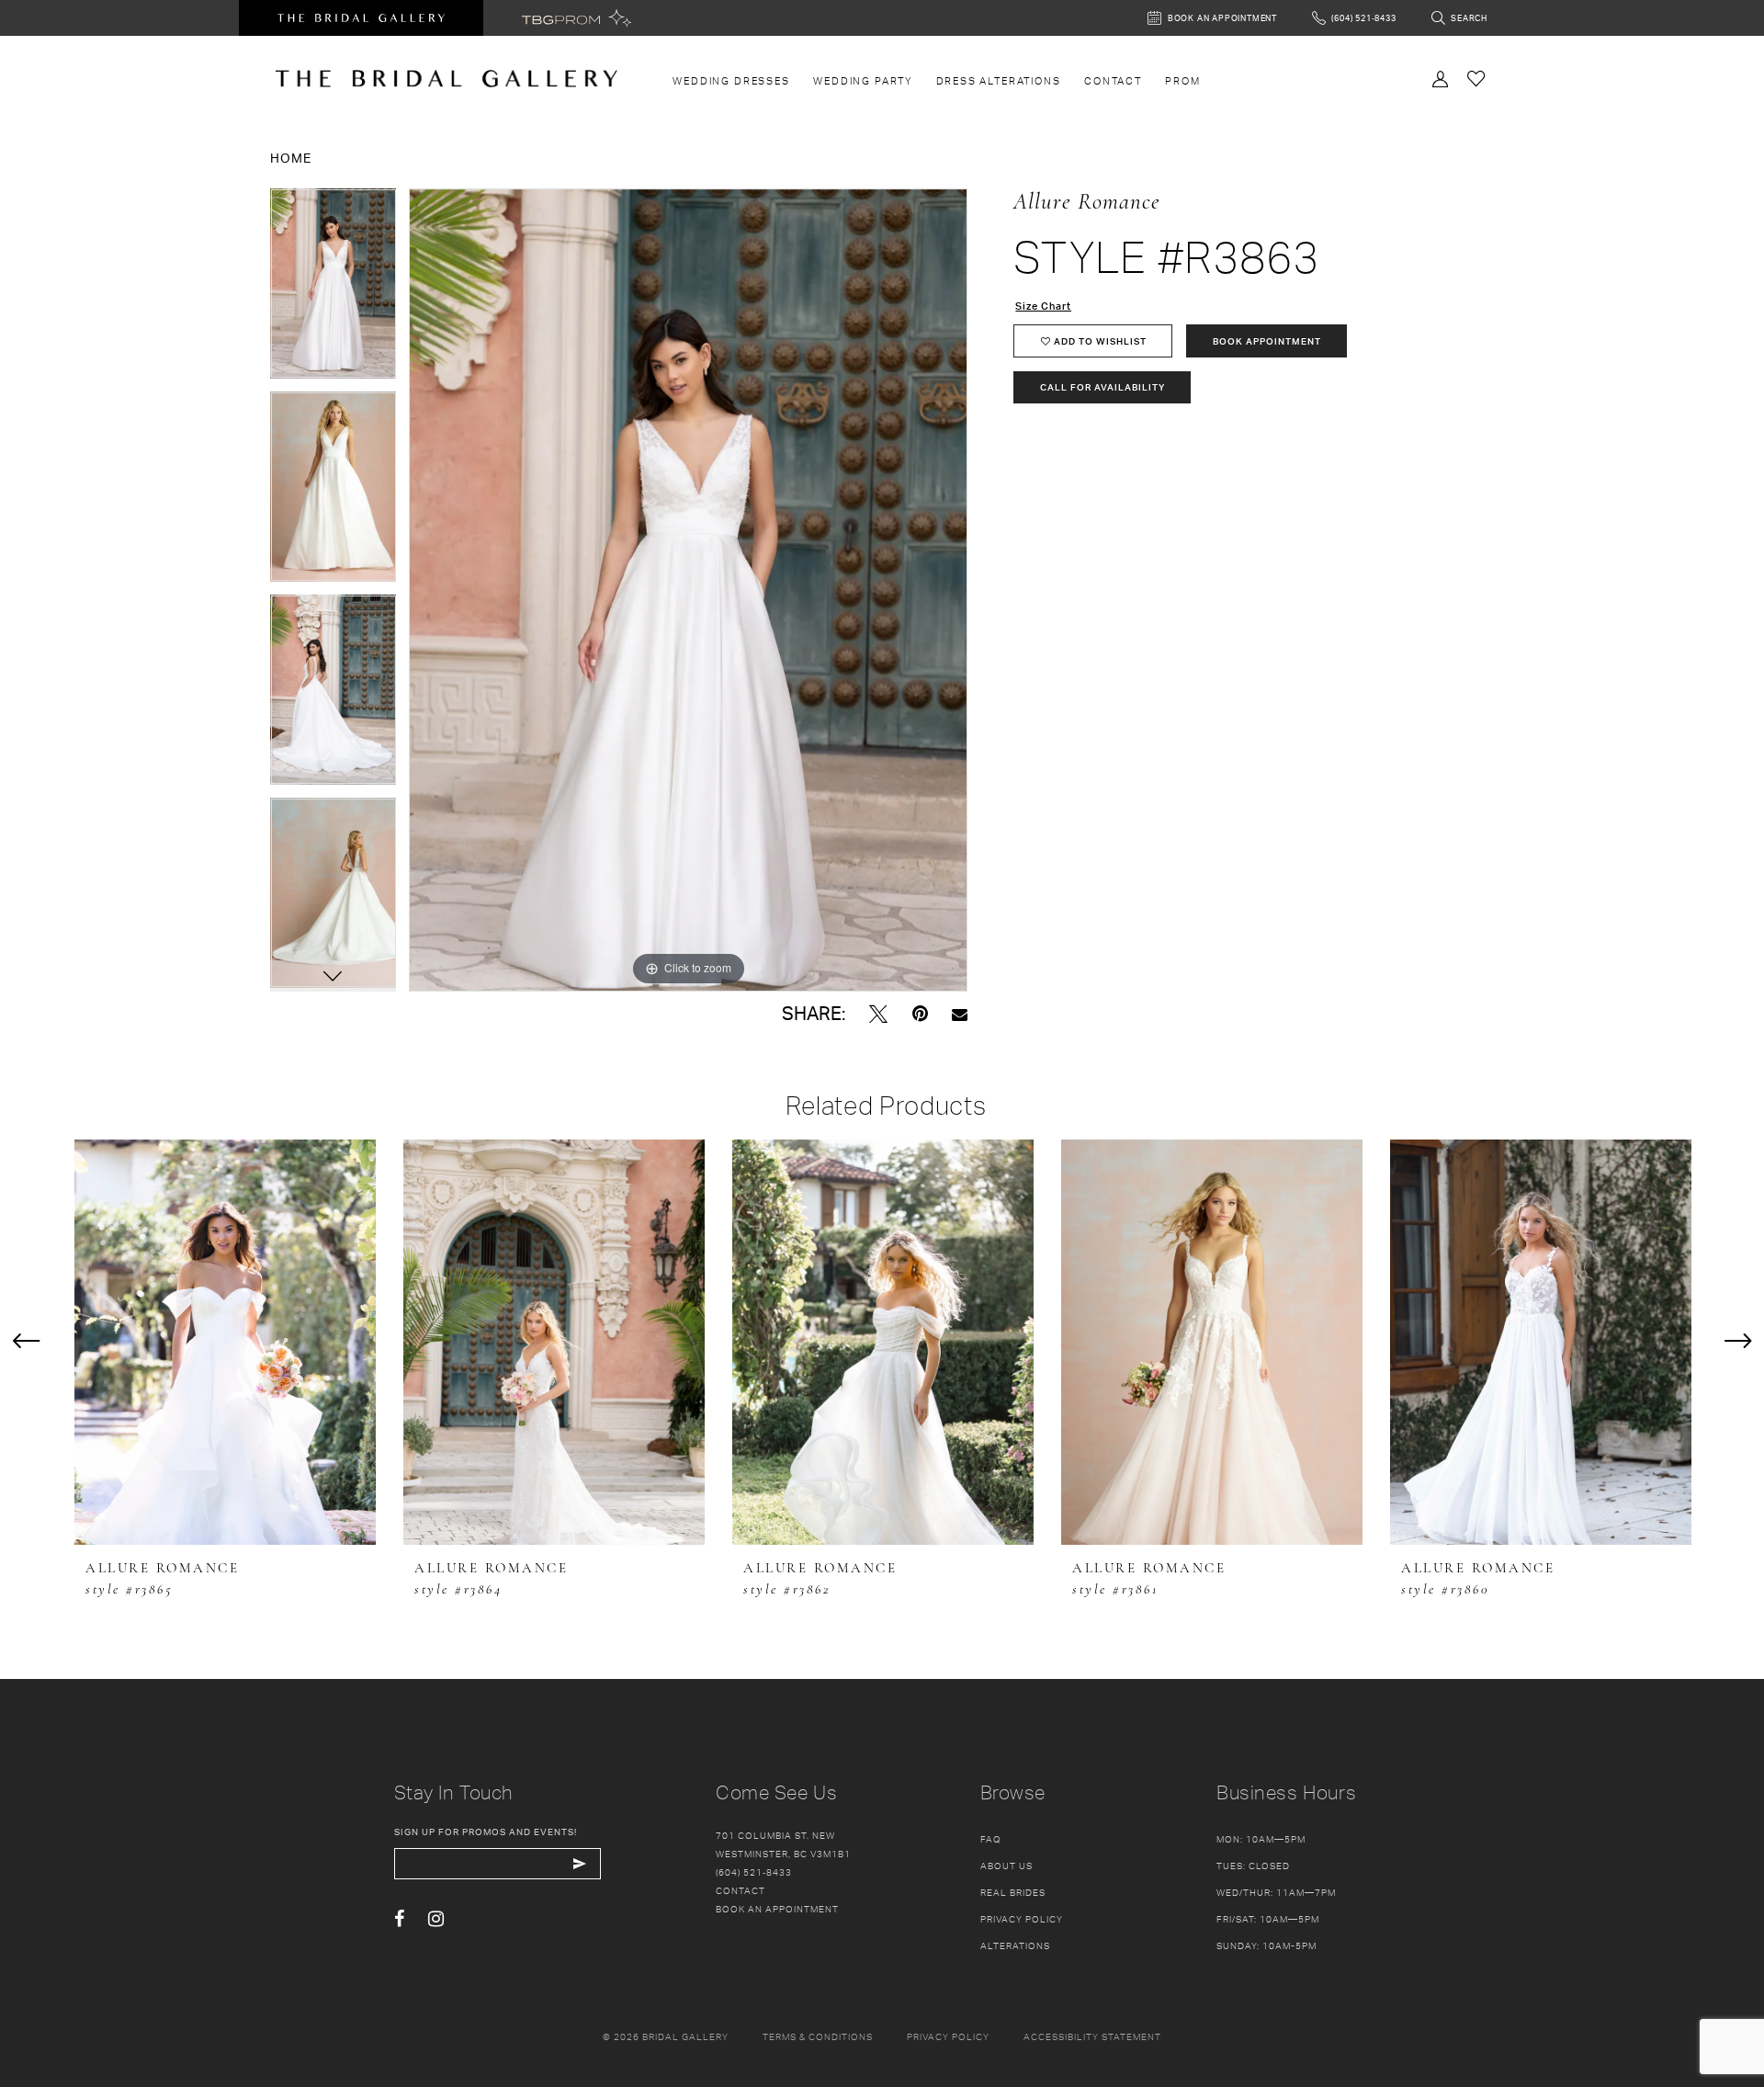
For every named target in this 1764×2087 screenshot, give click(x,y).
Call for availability (1102, 387)
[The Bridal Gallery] (447, 79)
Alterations (1015, 1945)
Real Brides (1013, 1892)
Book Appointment (1267, 341)
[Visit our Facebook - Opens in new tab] (399, 1919)
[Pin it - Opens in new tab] (920, 1014)
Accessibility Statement (1092, 2036)
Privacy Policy (1022, 1919)
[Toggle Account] (1441, 77)
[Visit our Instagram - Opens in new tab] (436, 1919)
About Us (1006, 1866)
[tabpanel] (334, 290)
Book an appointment (777, 1909)
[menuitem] (732, 81)
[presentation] (225, 1342)
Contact (741, 1890)
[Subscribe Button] (580, 1864)
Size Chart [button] (1043, 306)
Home (291, 158)
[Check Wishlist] (1476, 78)
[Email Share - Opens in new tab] (960, 1014)
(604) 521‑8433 (754, 1872)
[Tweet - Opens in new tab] (878, 1014)
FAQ (991, 1839)
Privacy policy (948, 2036)
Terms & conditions (818, 2036)
